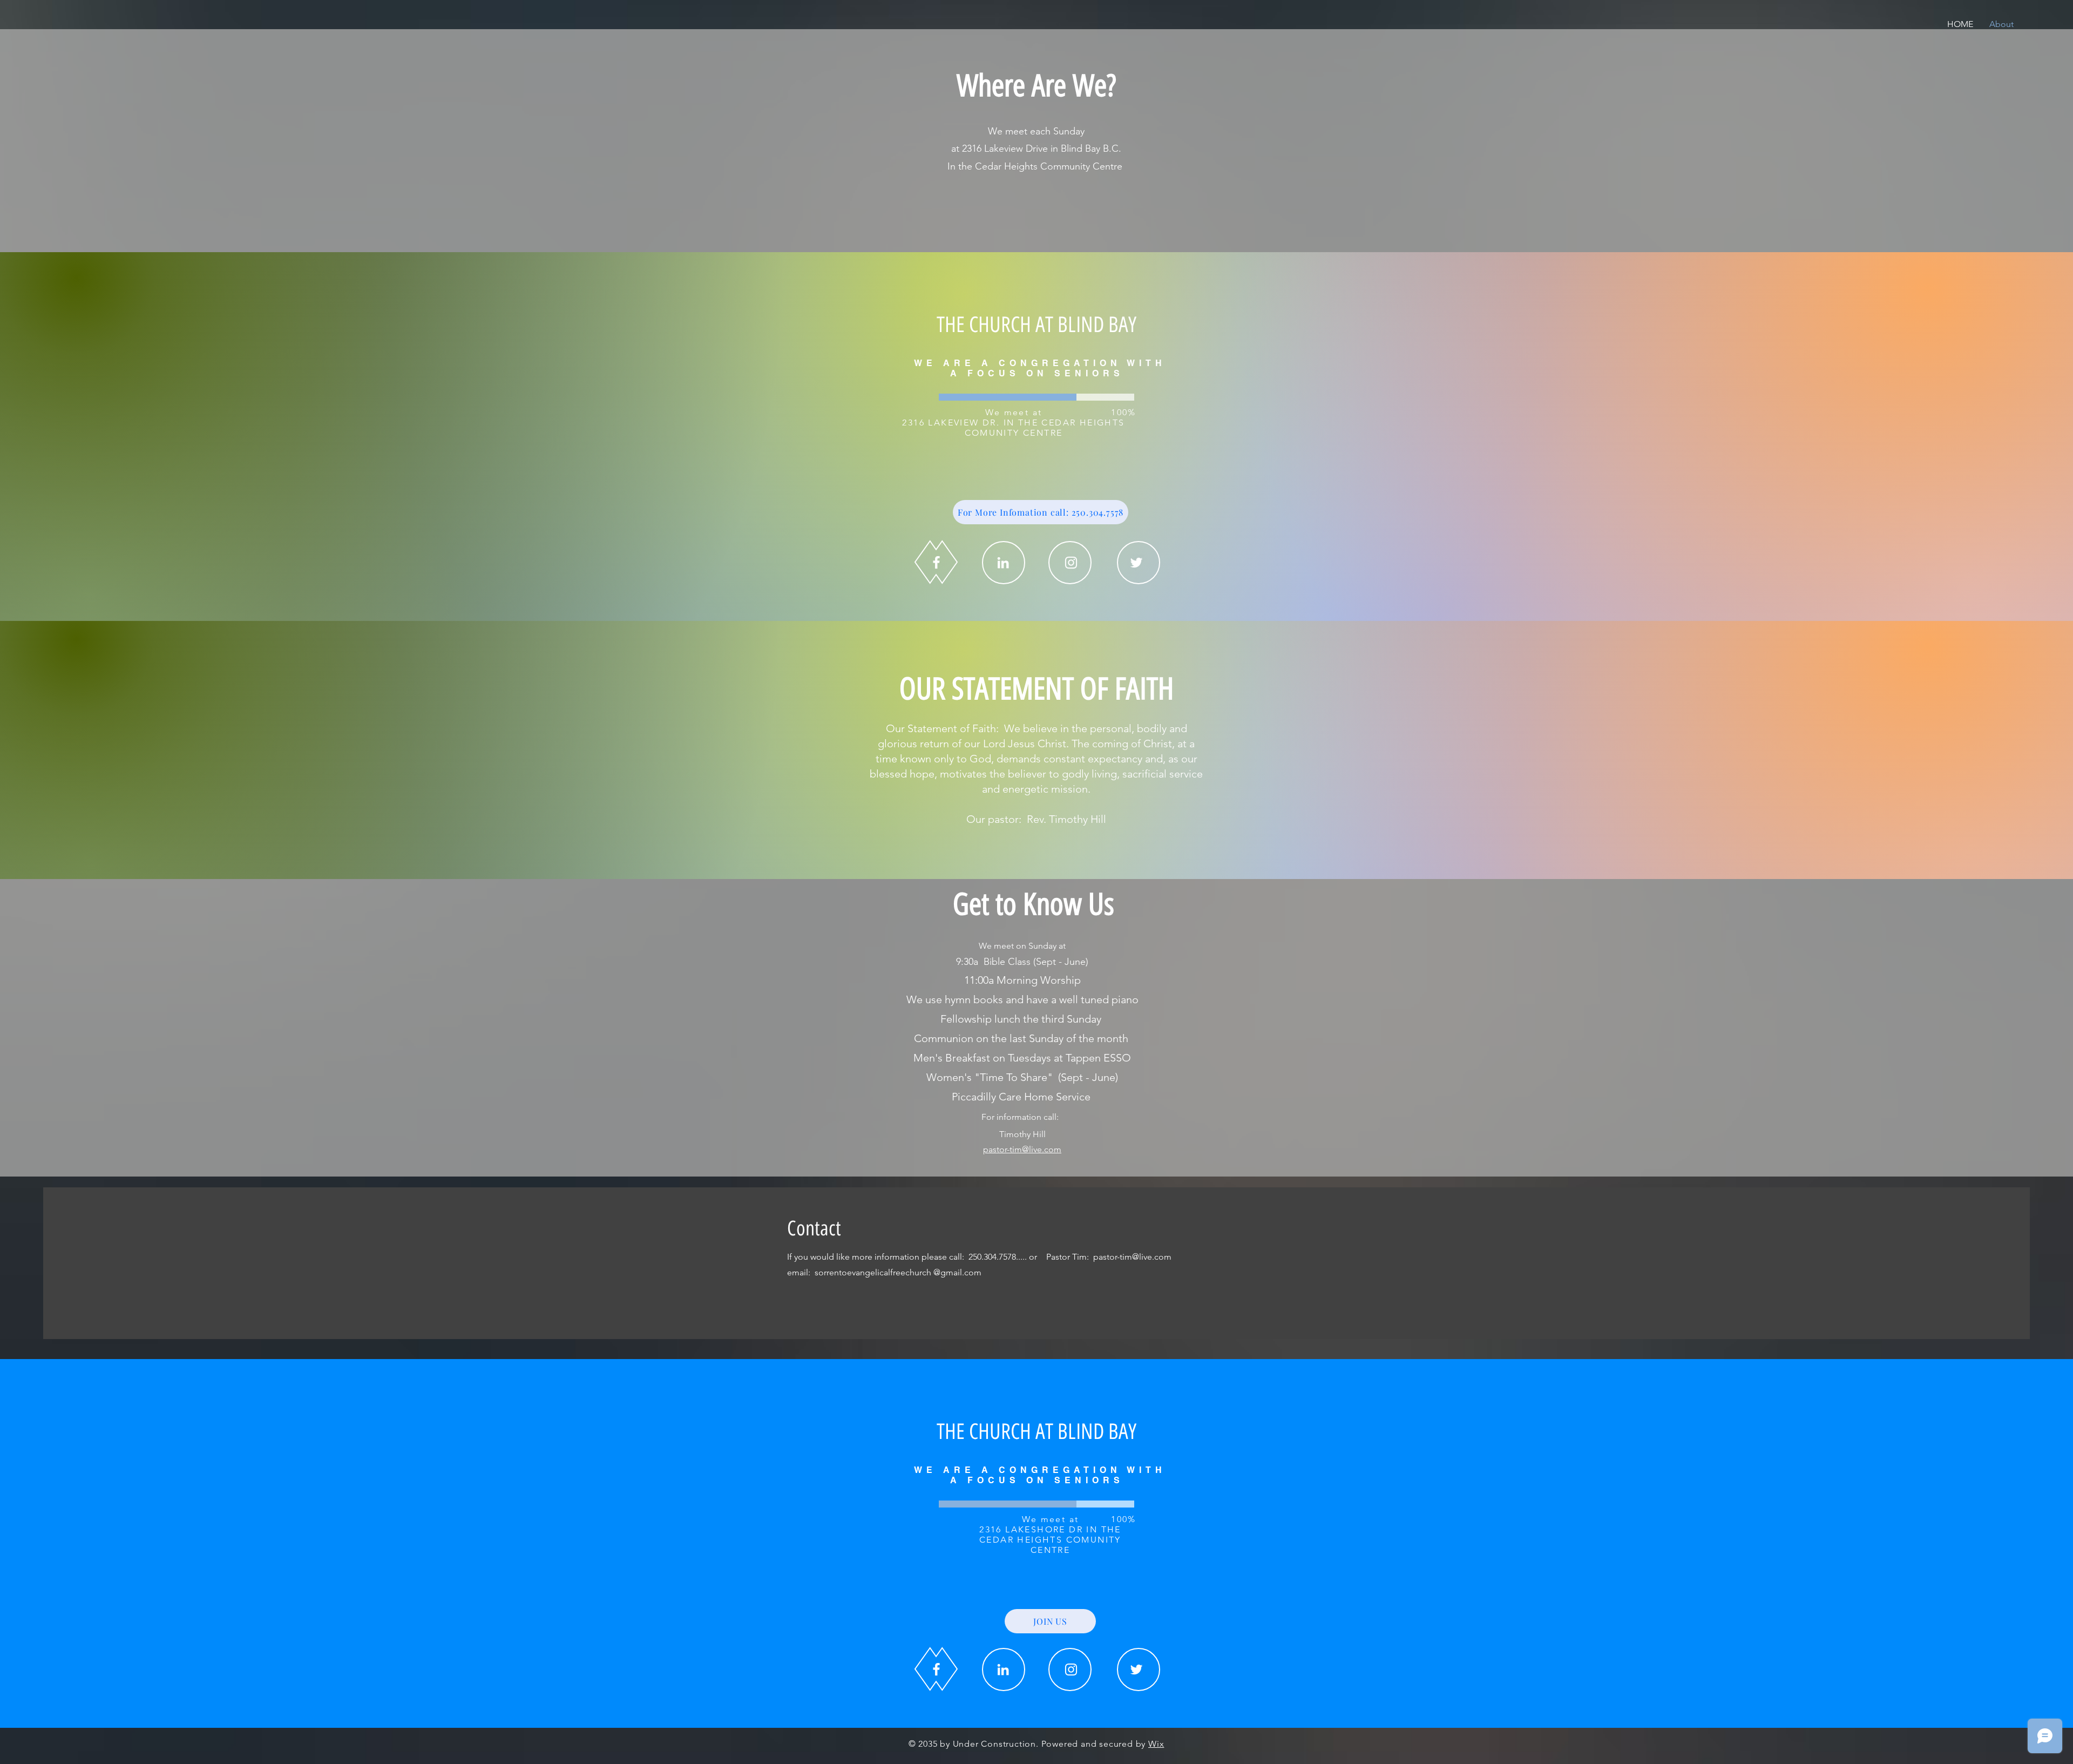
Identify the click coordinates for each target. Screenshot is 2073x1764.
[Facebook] (936, 562)
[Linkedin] (1003, 563)
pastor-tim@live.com (1022, 1149)
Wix (1156, 1744)
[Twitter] (1136, 563)
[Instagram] (1071, 563)
